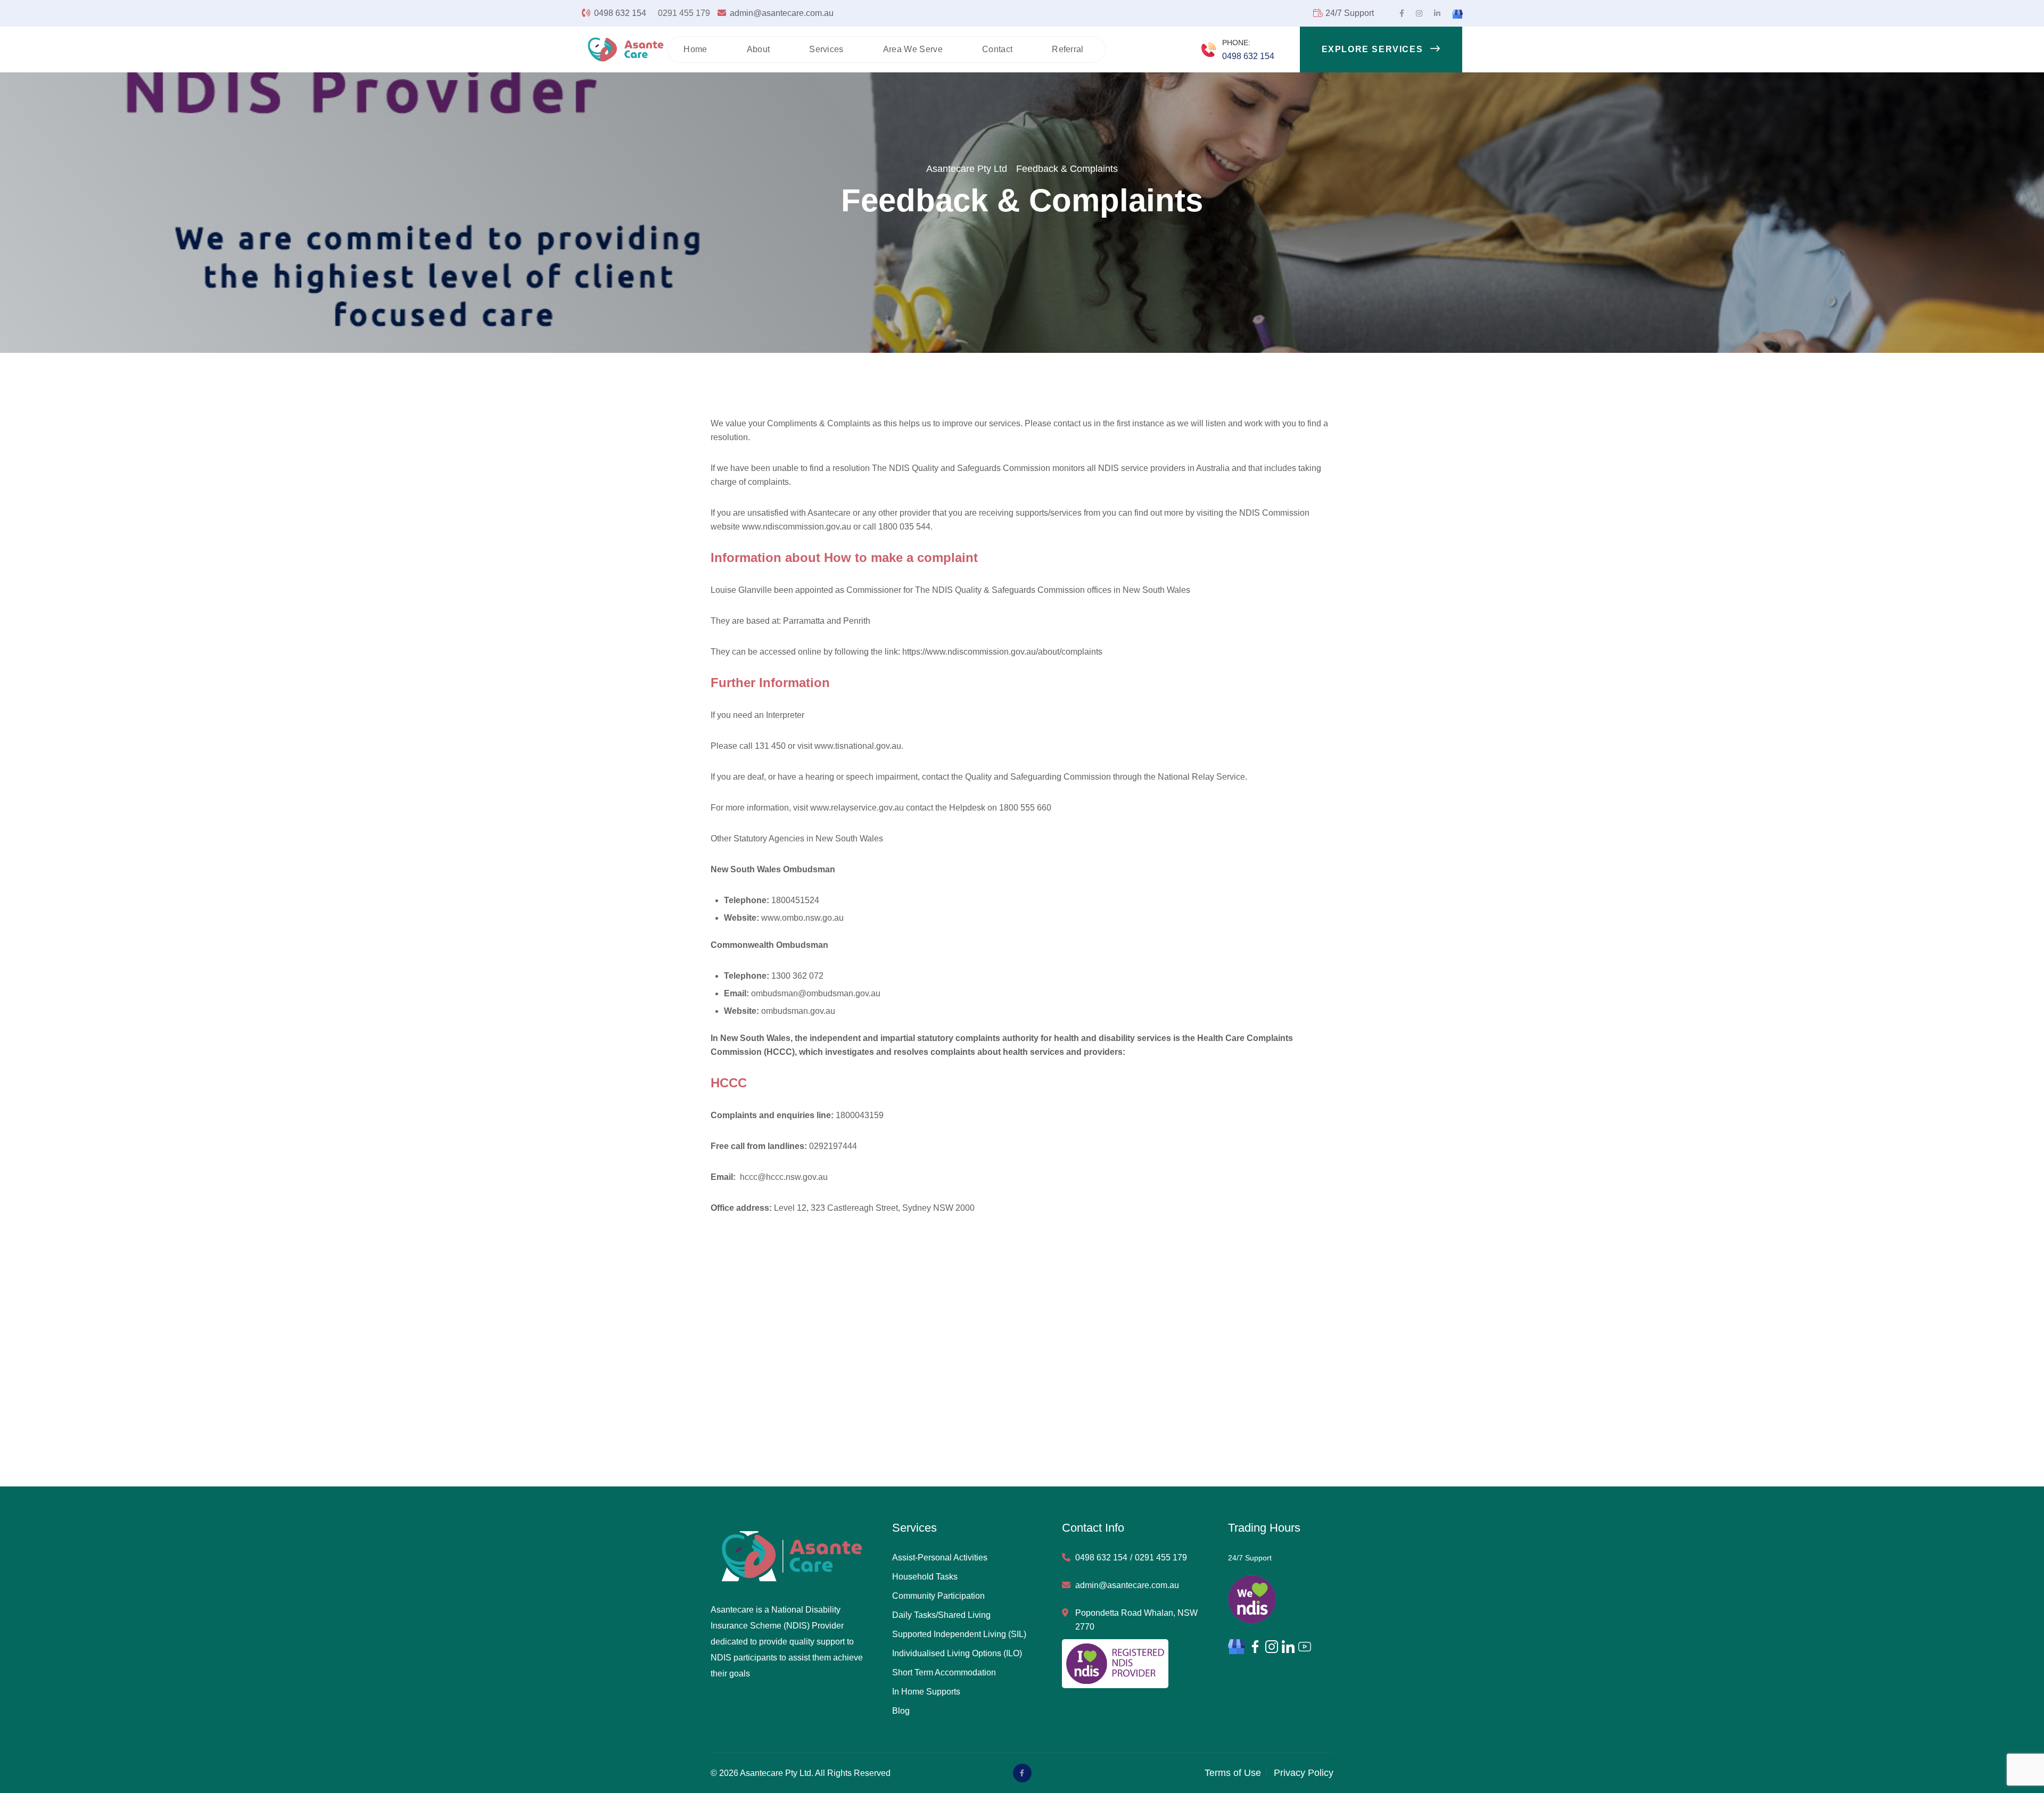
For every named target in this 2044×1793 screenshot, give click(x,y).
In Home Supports (926, 1692)
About (759, 49)
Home (695, 49)
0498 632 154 (621, 13)
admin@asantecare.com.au (782, 13)
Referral (1068, 49)
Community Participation (938, 1596)
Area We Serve (913, 49)
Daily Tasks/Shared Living (941, 1615)
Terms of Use (1233, 1773)
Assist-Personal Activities (940, 1557)
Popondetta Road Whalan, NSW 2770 (1136, 1620)
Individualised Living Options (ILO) (957, 1653)
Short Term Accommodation (944, 1672)
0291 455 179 (684, 13)
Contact (997, 49)
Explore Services (1374, 49)
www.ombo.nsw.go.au (802, 918)
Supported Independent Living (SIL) (959, 1634)
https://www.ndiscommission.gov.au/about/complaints (1002, 652)
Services (826, 49)
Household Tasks (925, 1577)
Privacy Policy (1304, 1773)
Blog (901, 1711)
